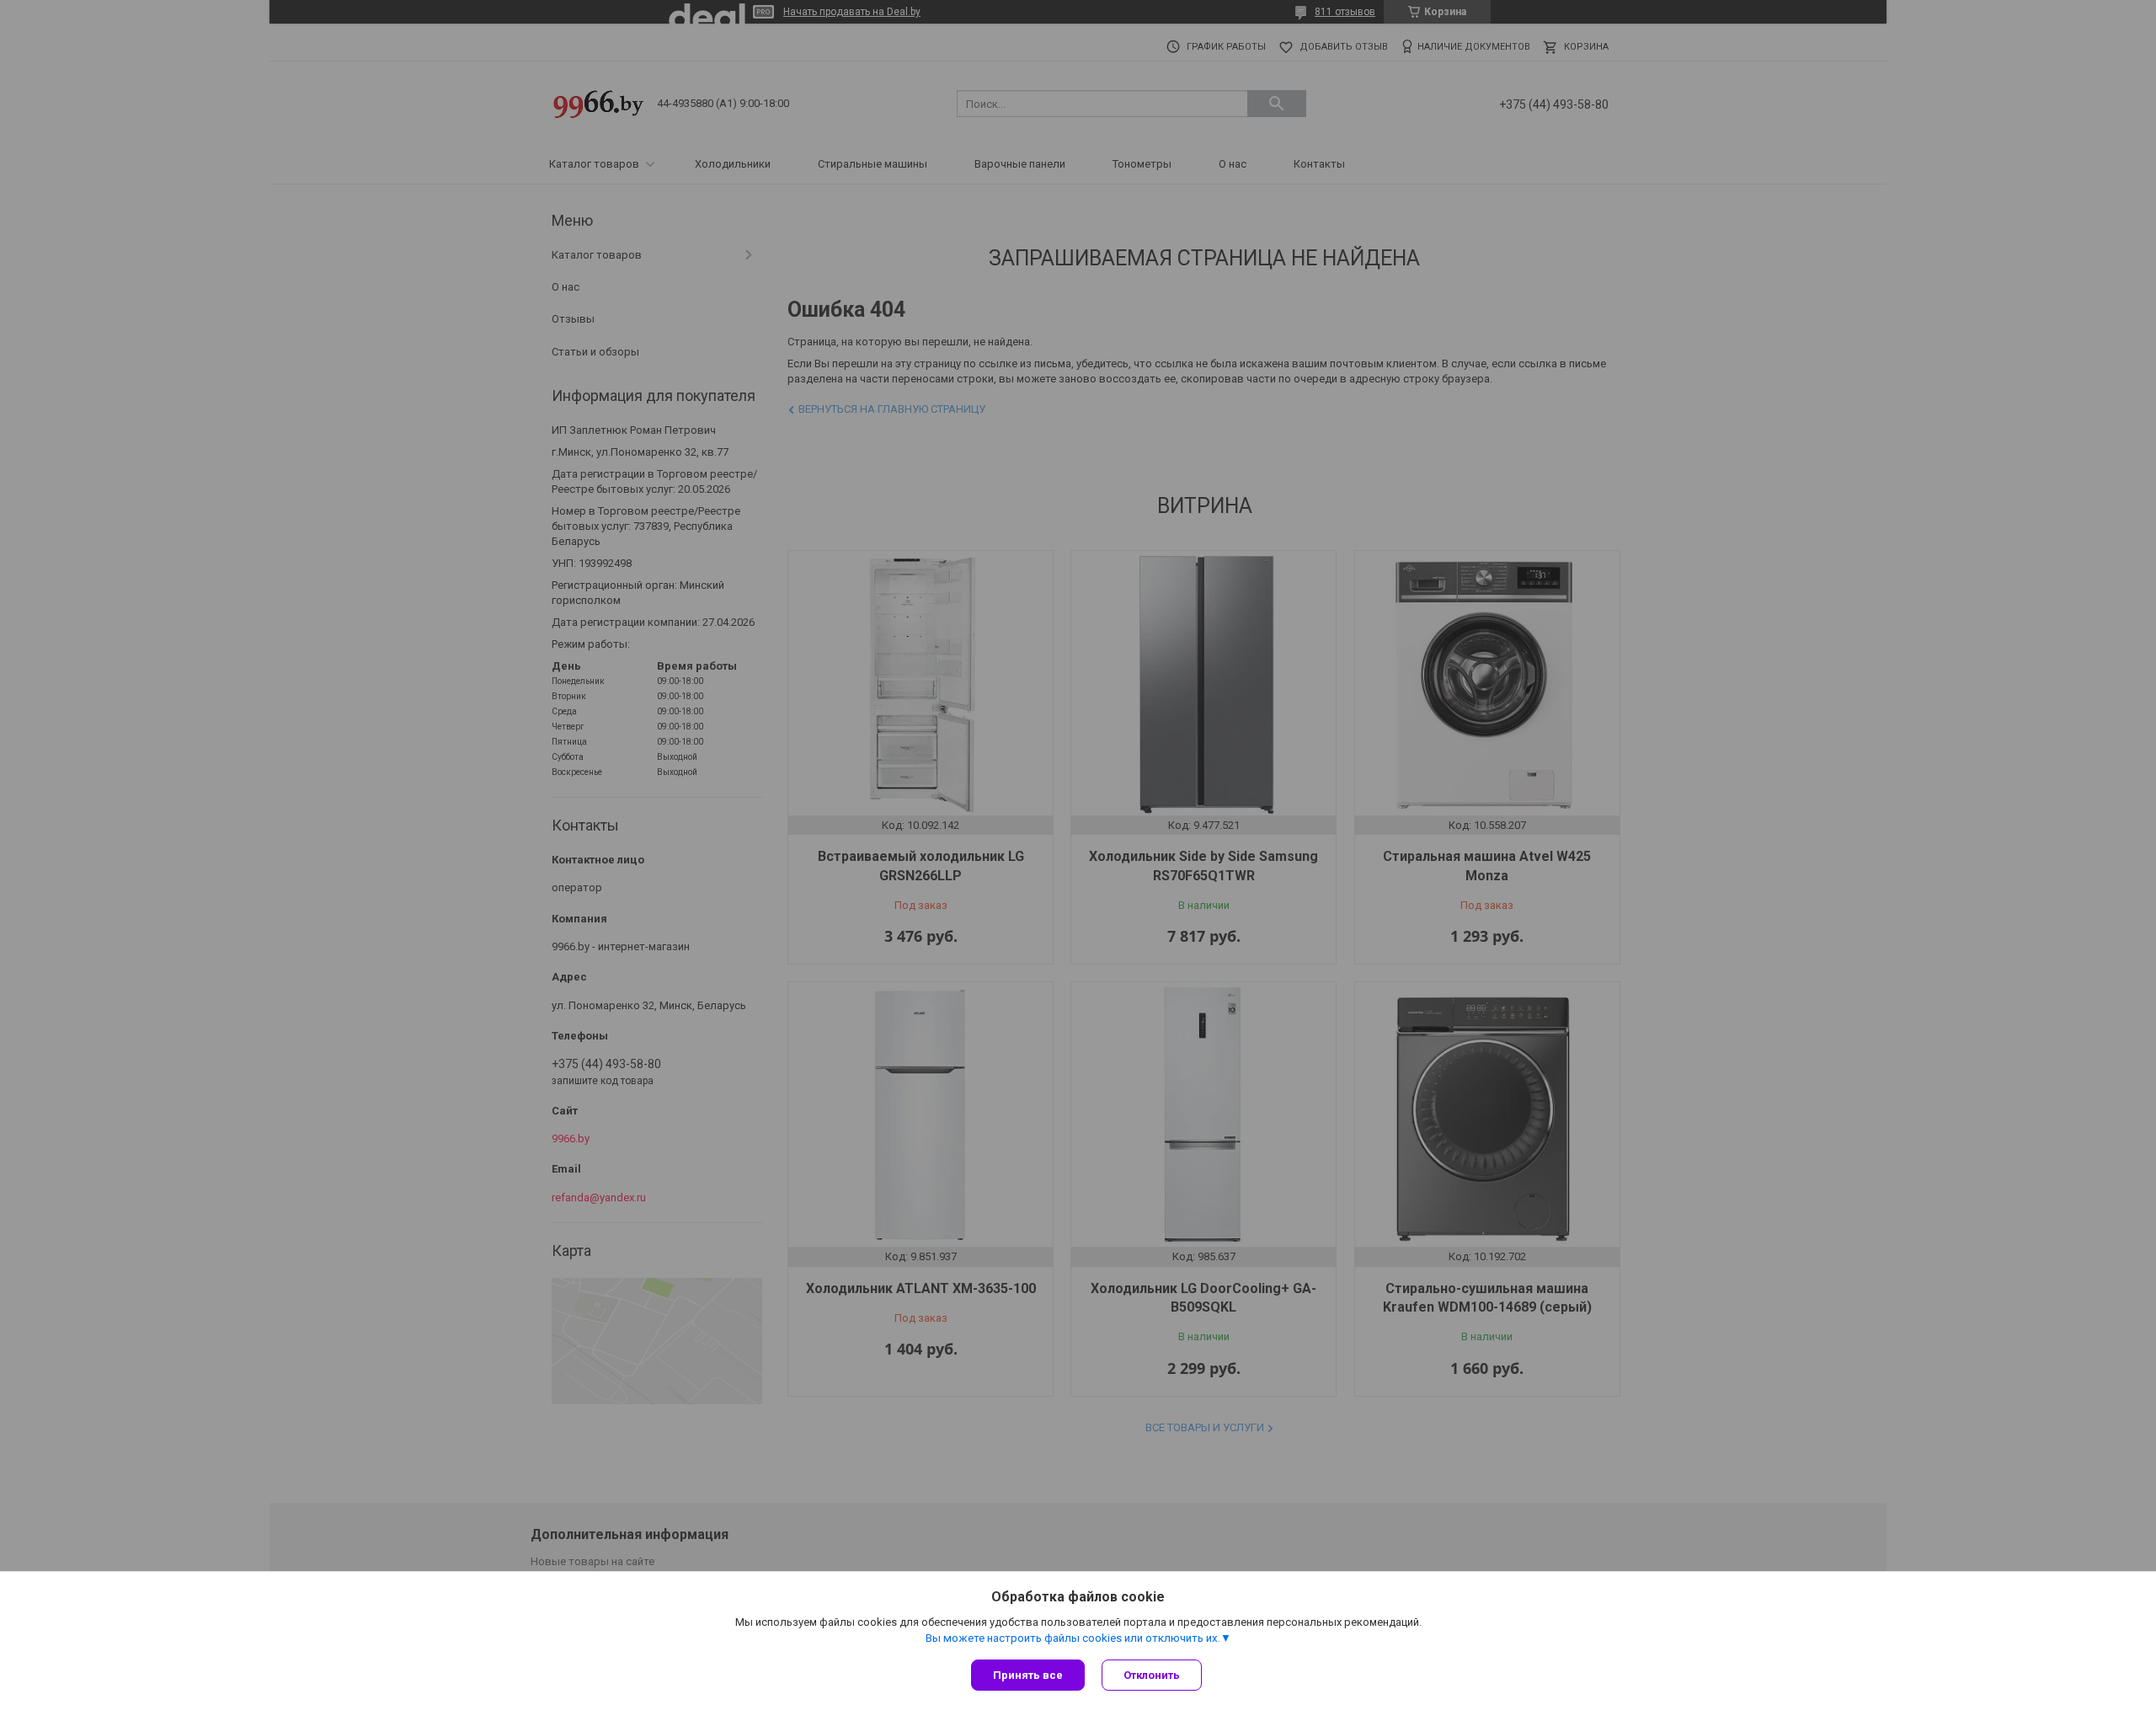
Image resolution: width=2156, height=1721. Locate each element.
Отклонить (1152, 1675)
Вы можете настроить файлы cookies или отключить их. (1073, 1638)
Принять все (1028, 1675)
